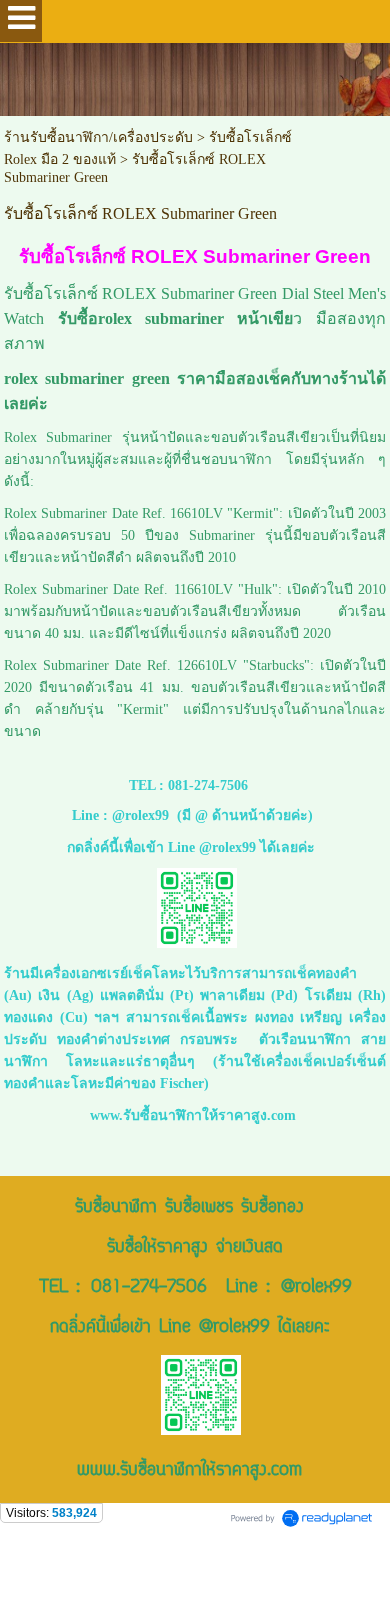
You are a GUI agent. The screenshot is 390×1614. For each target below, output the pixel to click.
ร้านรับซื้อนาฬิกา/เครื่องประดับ (98, 137)
